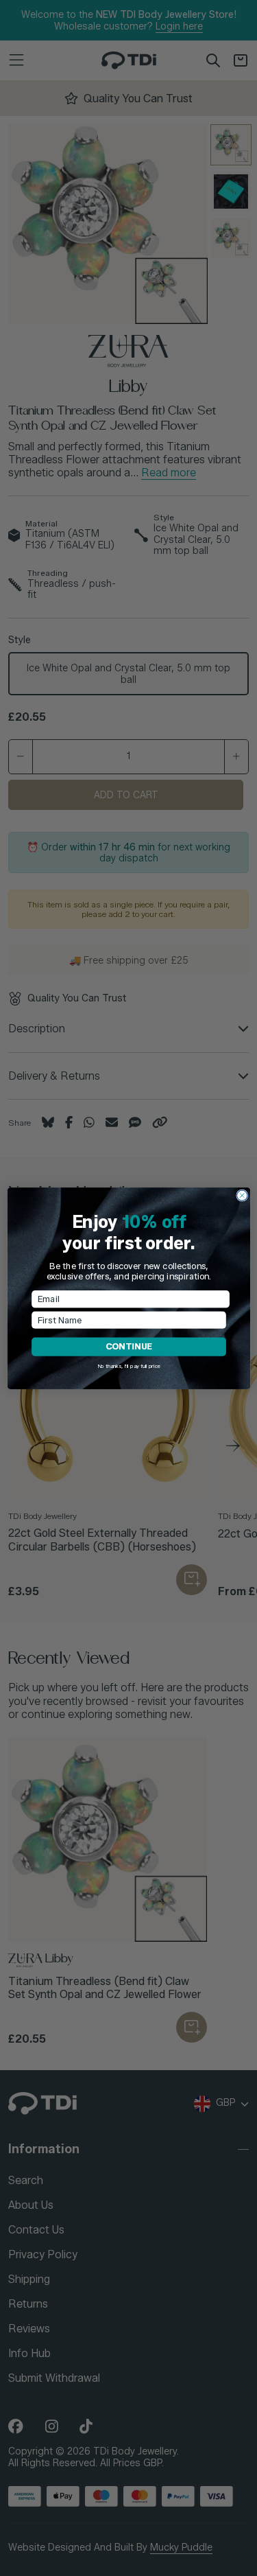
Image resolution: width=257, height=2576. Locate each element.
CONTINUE (128, 1346)
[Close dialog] (242, 1195)
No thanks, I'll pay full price (128, 1366)
